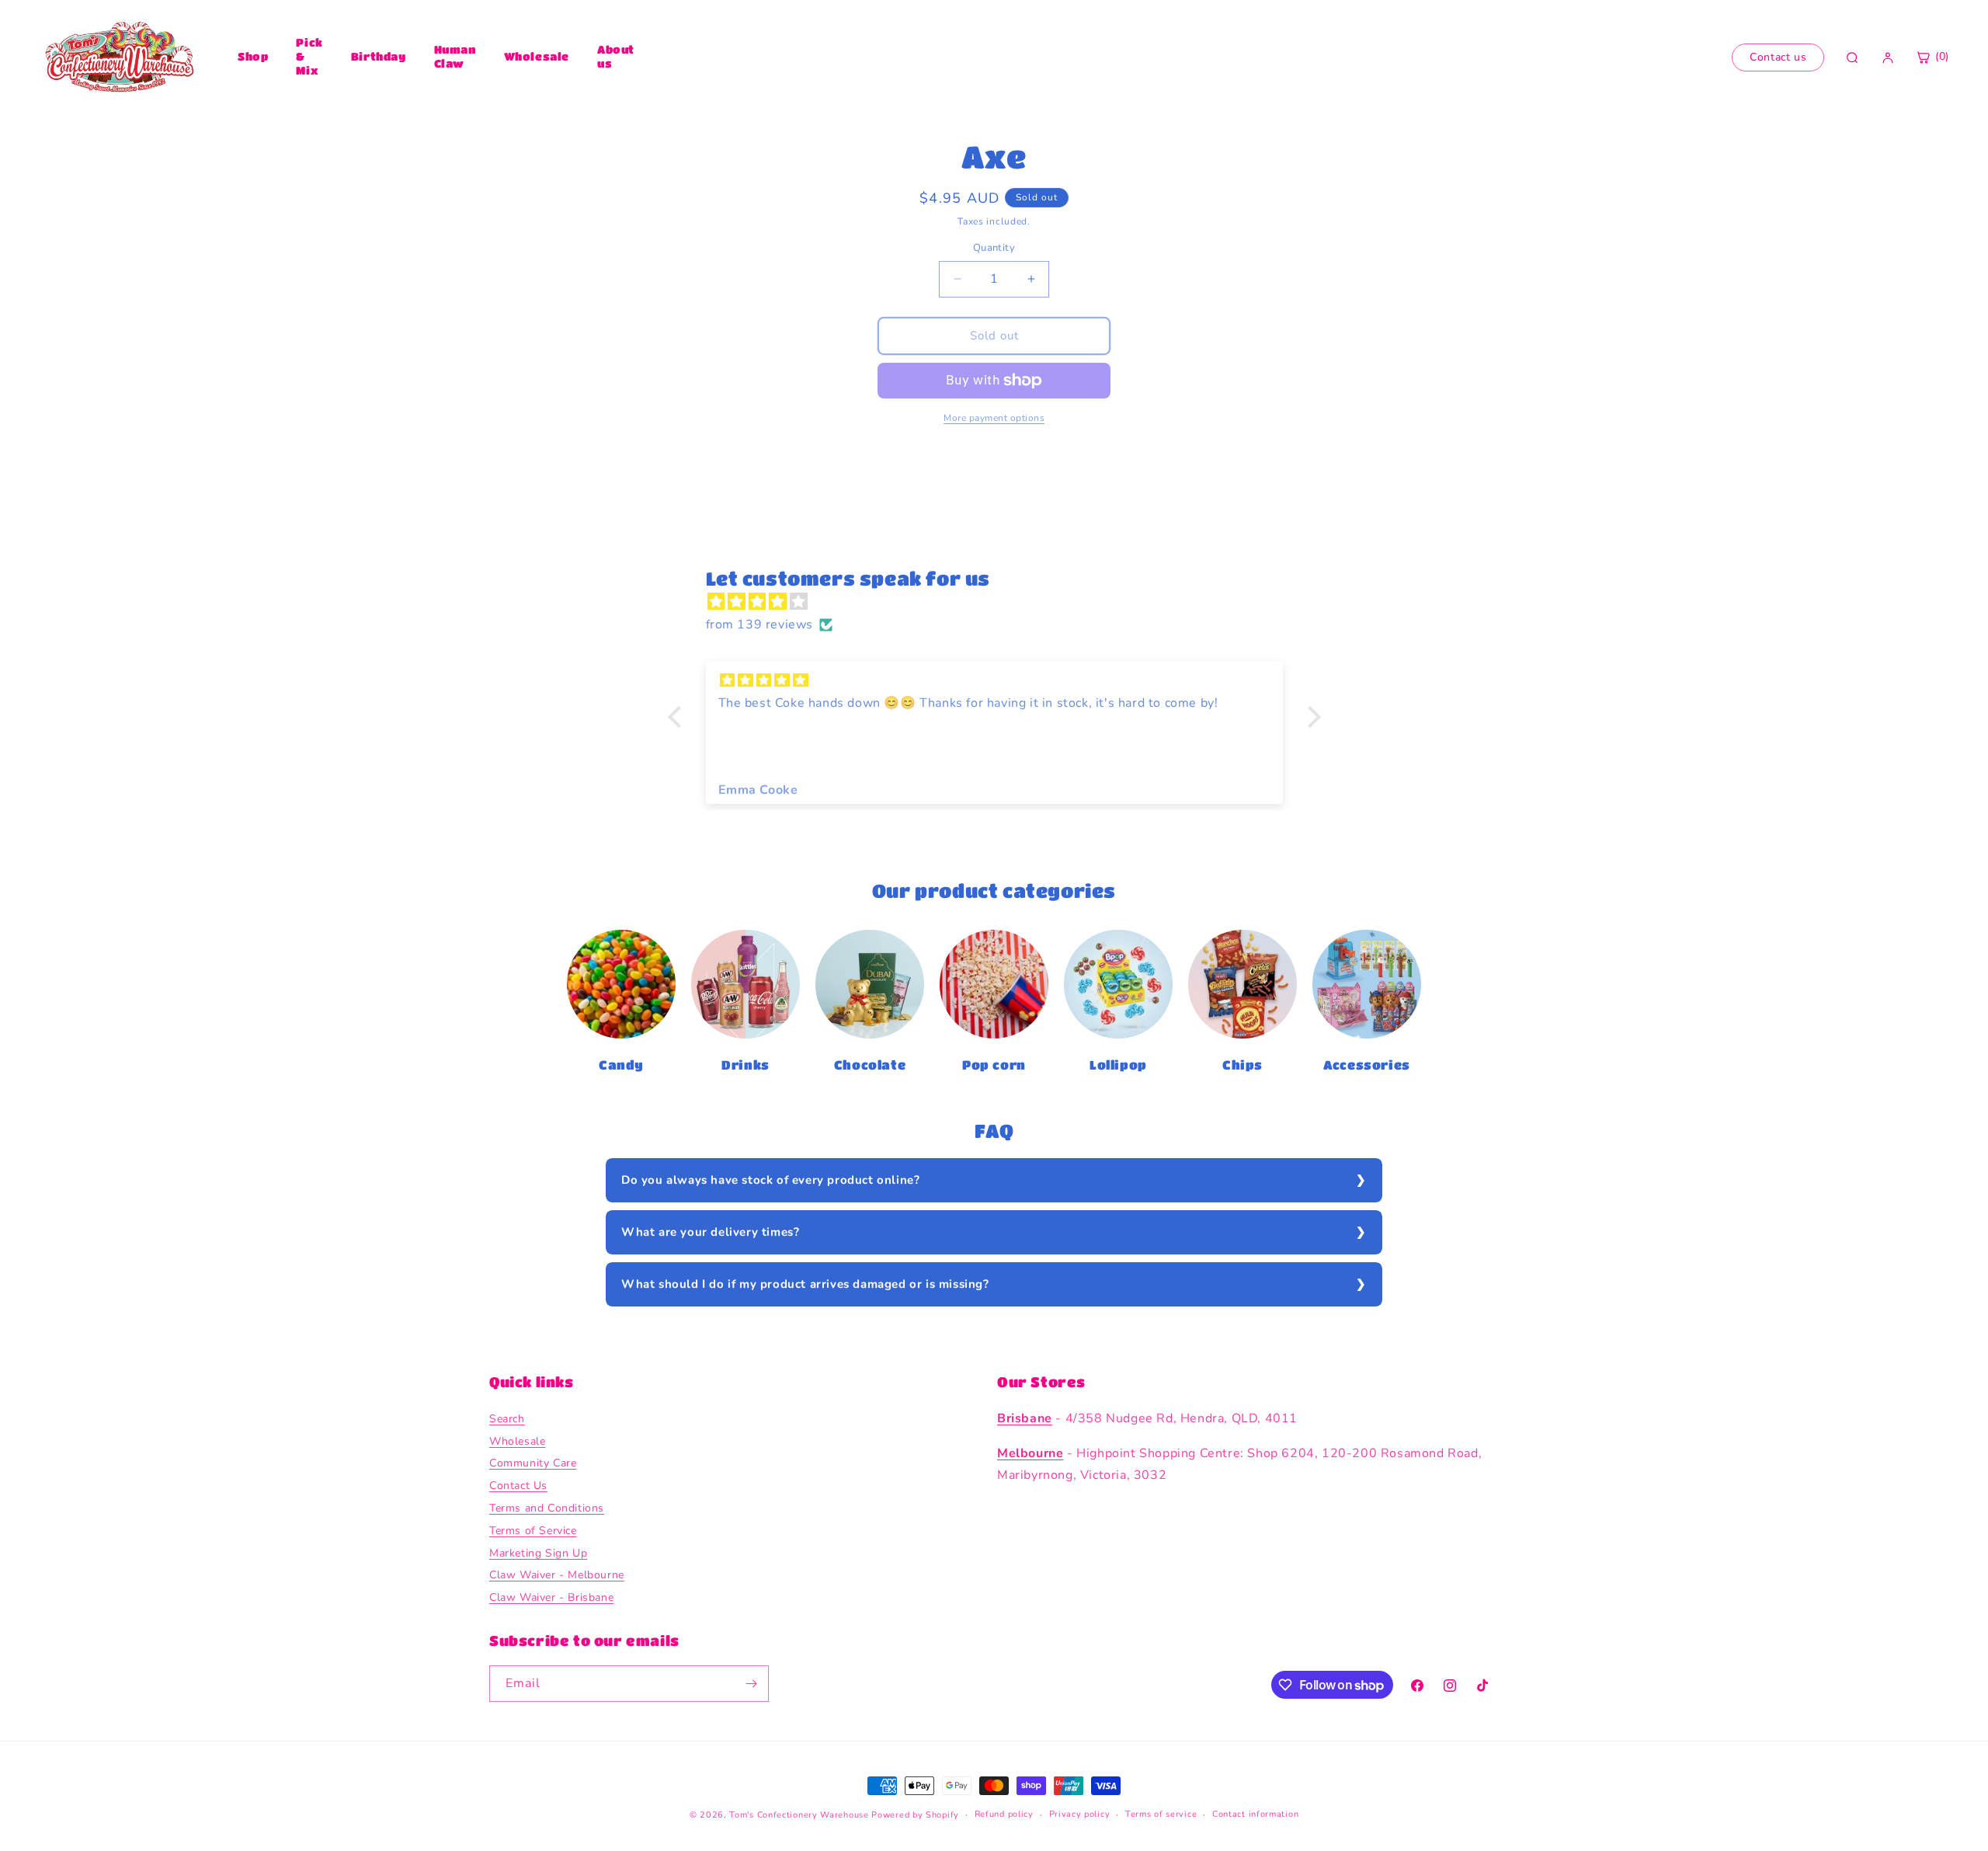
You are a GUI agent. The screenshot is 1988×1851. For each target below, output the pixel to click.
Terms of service (1161, 1814)
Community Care (533, 1463)
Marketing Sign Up (538, 1553)
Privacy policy (1080, 1814)
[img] (1002, 602)
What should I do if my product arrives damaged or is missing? (805, 1284)
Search (507, 1419)
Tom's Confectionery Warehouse (799, 1815)
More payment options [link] (994, 418)
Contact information (1255, 1814)
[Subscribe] (751, 1684)
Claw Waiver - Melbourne (557, 1575)
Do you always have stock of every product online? (770, 1180)
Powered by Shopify (915, 1815)
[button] (678, 717)
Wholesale (537, 56)
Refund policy (1004, 1814)
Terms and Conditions (547, 1508)
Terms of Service (533, 1531)
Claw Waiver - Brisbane (551, 1597)
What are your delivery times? (710, 1232)
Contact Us (518, 1486)
